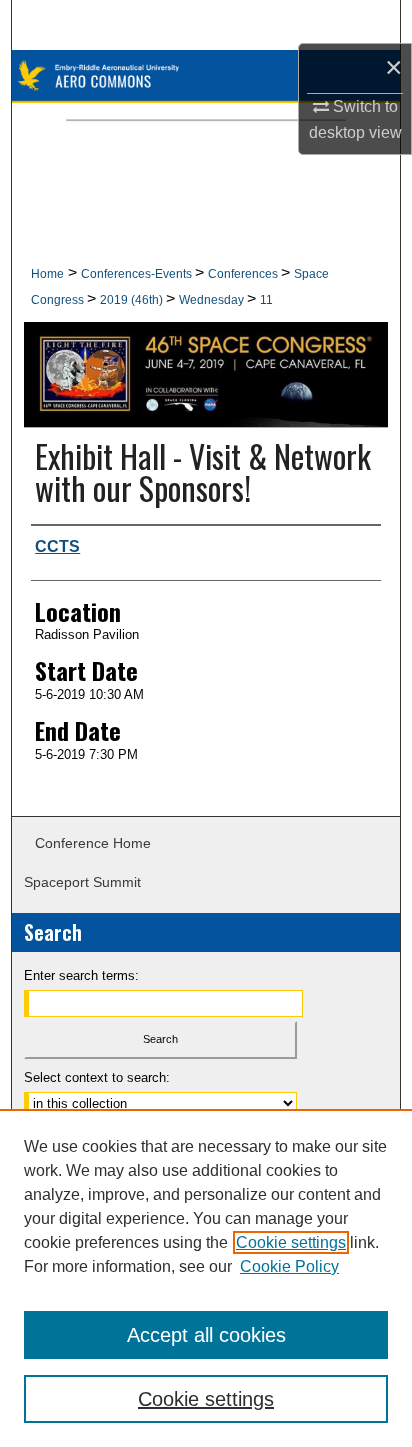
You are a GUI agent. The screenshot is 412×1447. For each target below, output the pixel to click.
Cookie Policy (289, 1266)
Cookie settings (291, 1242)
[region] (206, 1278)
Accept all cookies (206, 1335)
